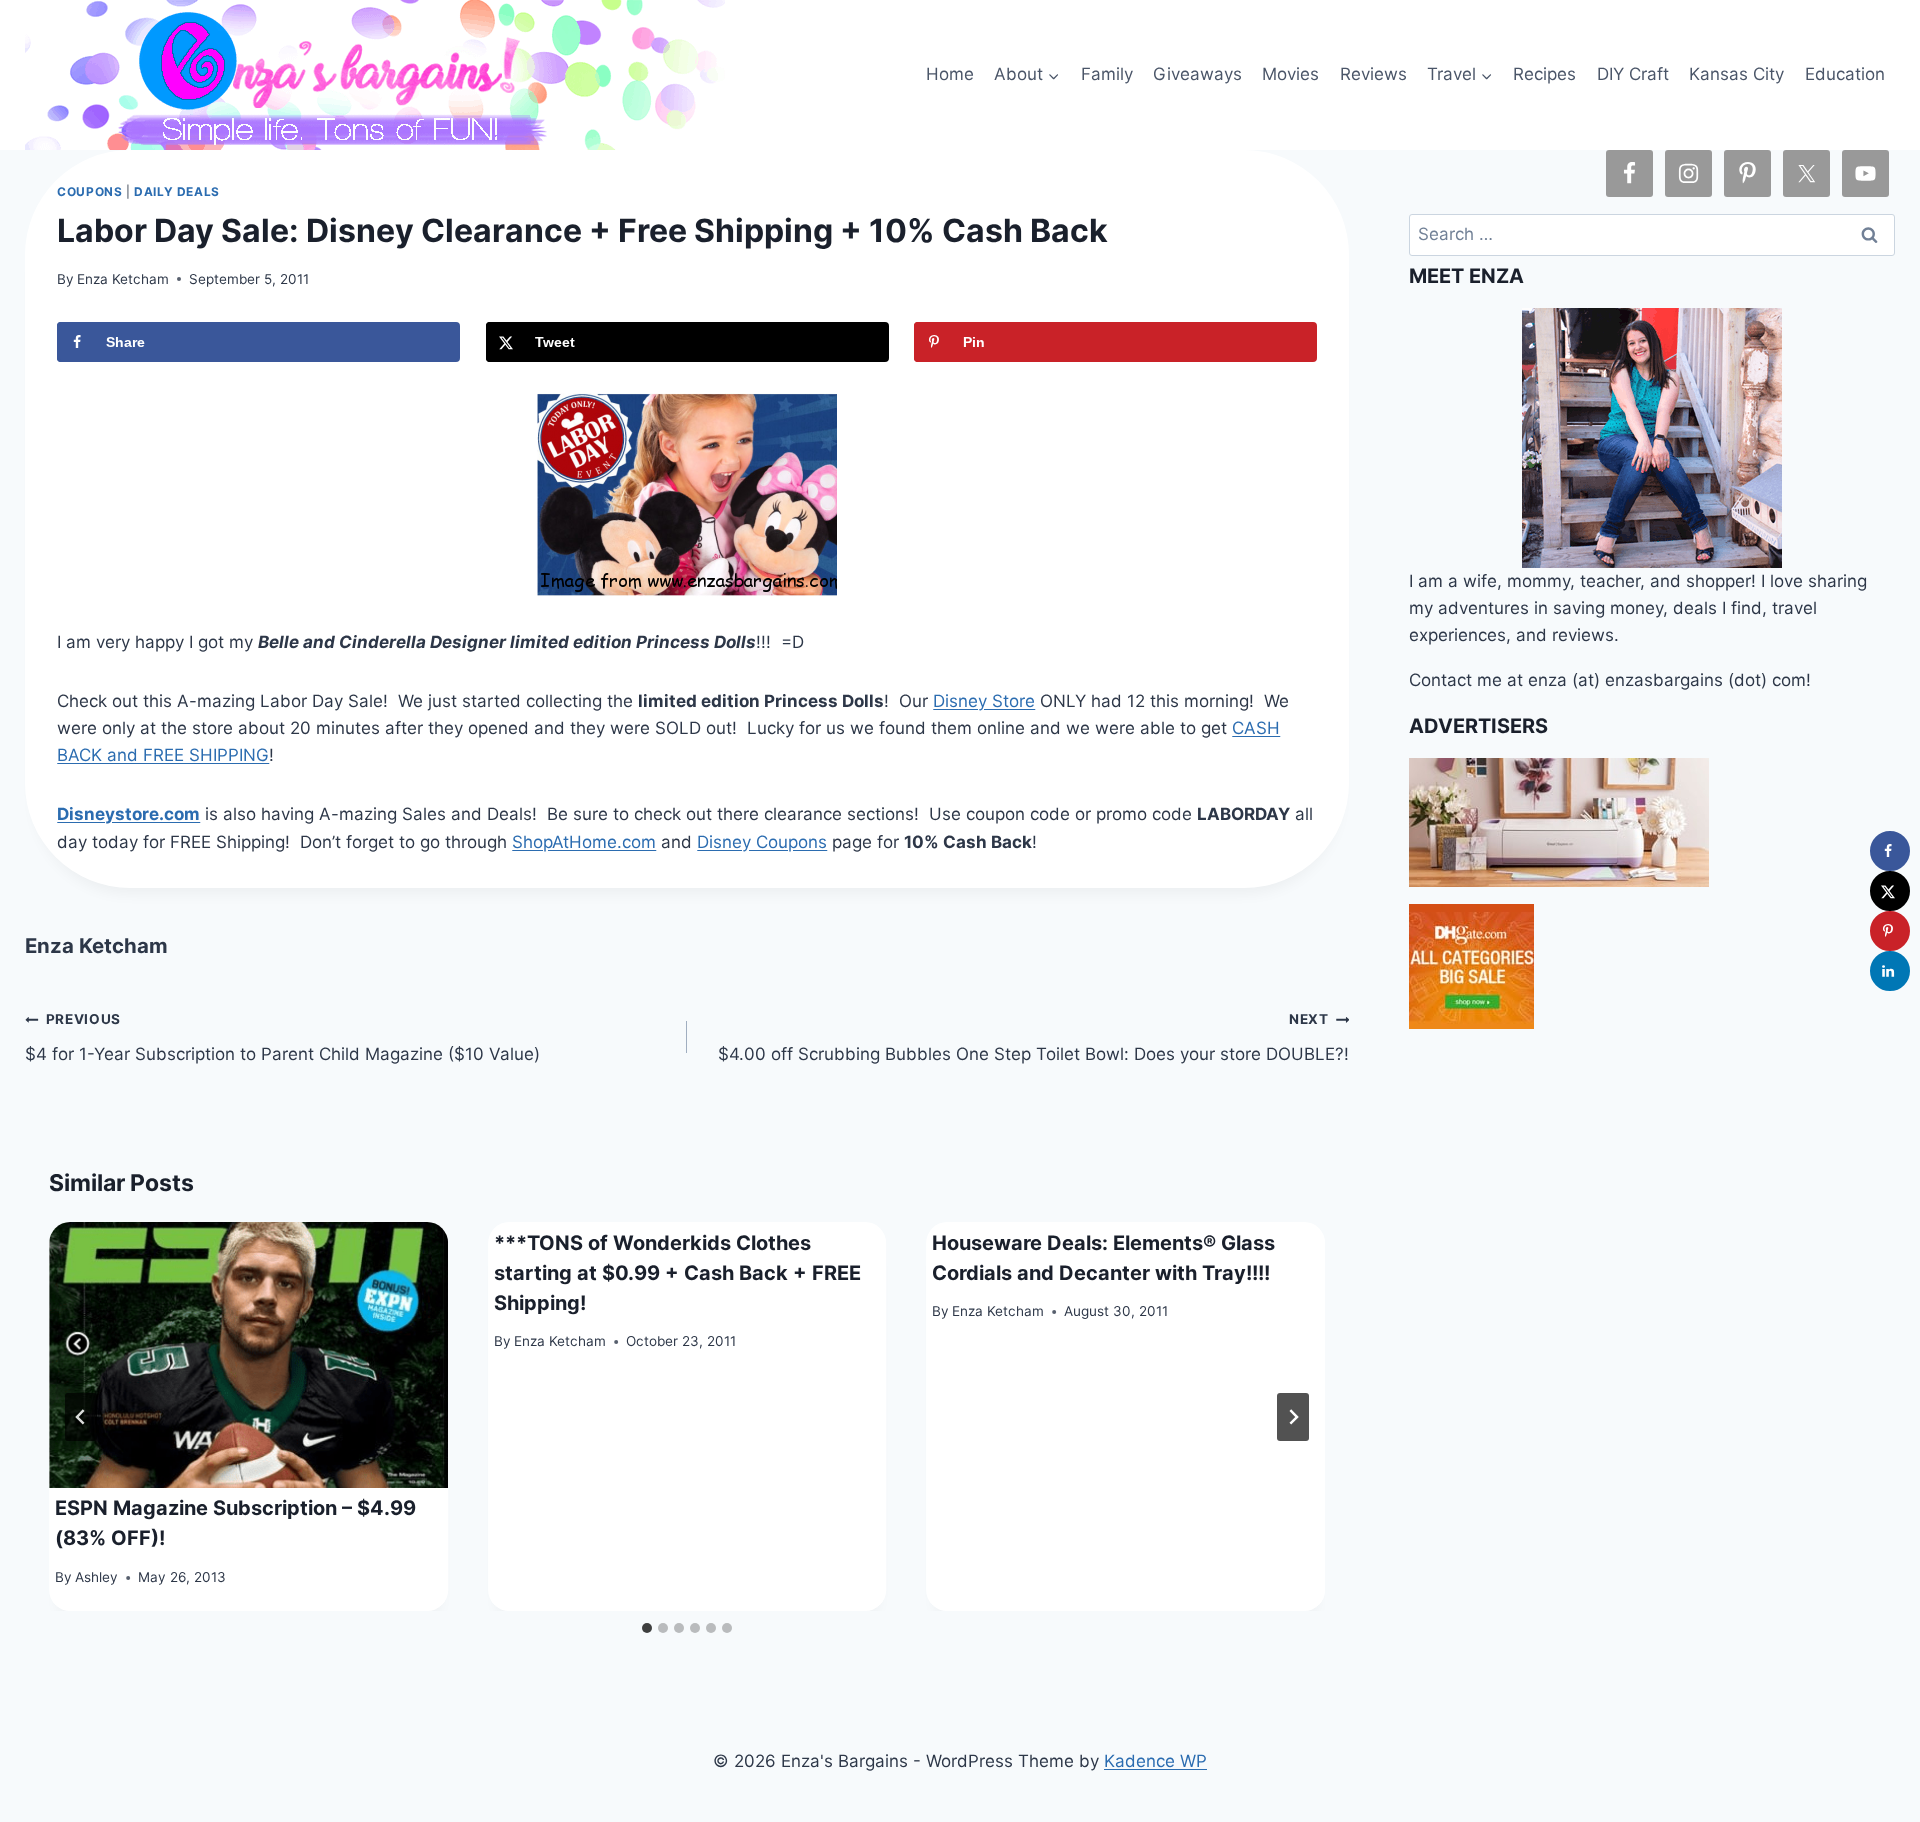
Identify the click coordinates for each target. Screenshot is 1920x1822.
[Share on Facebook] (1890, 851)
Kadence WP (1155, 1761)
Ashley (96, 1577)
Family (1107, 74)
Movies (1290, 74)
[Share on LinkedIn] (1890, 971)
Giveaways (1197, 74)
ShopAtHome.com (584, 842)
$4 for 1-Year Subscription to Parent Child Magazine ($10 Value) (282, 1037)
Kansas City (1736, 74)
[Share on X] (1890, 891)
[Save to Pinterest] (1890, 931)
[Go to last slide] (81, 1417)
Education (1845, 74)
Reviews (1373, 74)
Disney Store (984, 701)
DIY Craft (1633, 74)
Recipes (1544, 74)
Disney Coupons (762, 842)
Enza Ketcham (123, 279)
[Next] (1293, 1417)
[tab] (647, 1628)
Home (950, 74)
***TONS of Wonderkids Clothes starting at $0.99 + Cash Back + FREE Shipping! (677, 1273)
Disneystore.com (128, 814)
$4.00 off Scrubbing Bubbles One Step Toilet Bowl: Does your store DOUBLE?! (1033, 1037)
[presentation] (248, 1355)
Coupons (89, 191)
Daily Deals (177, 191)
